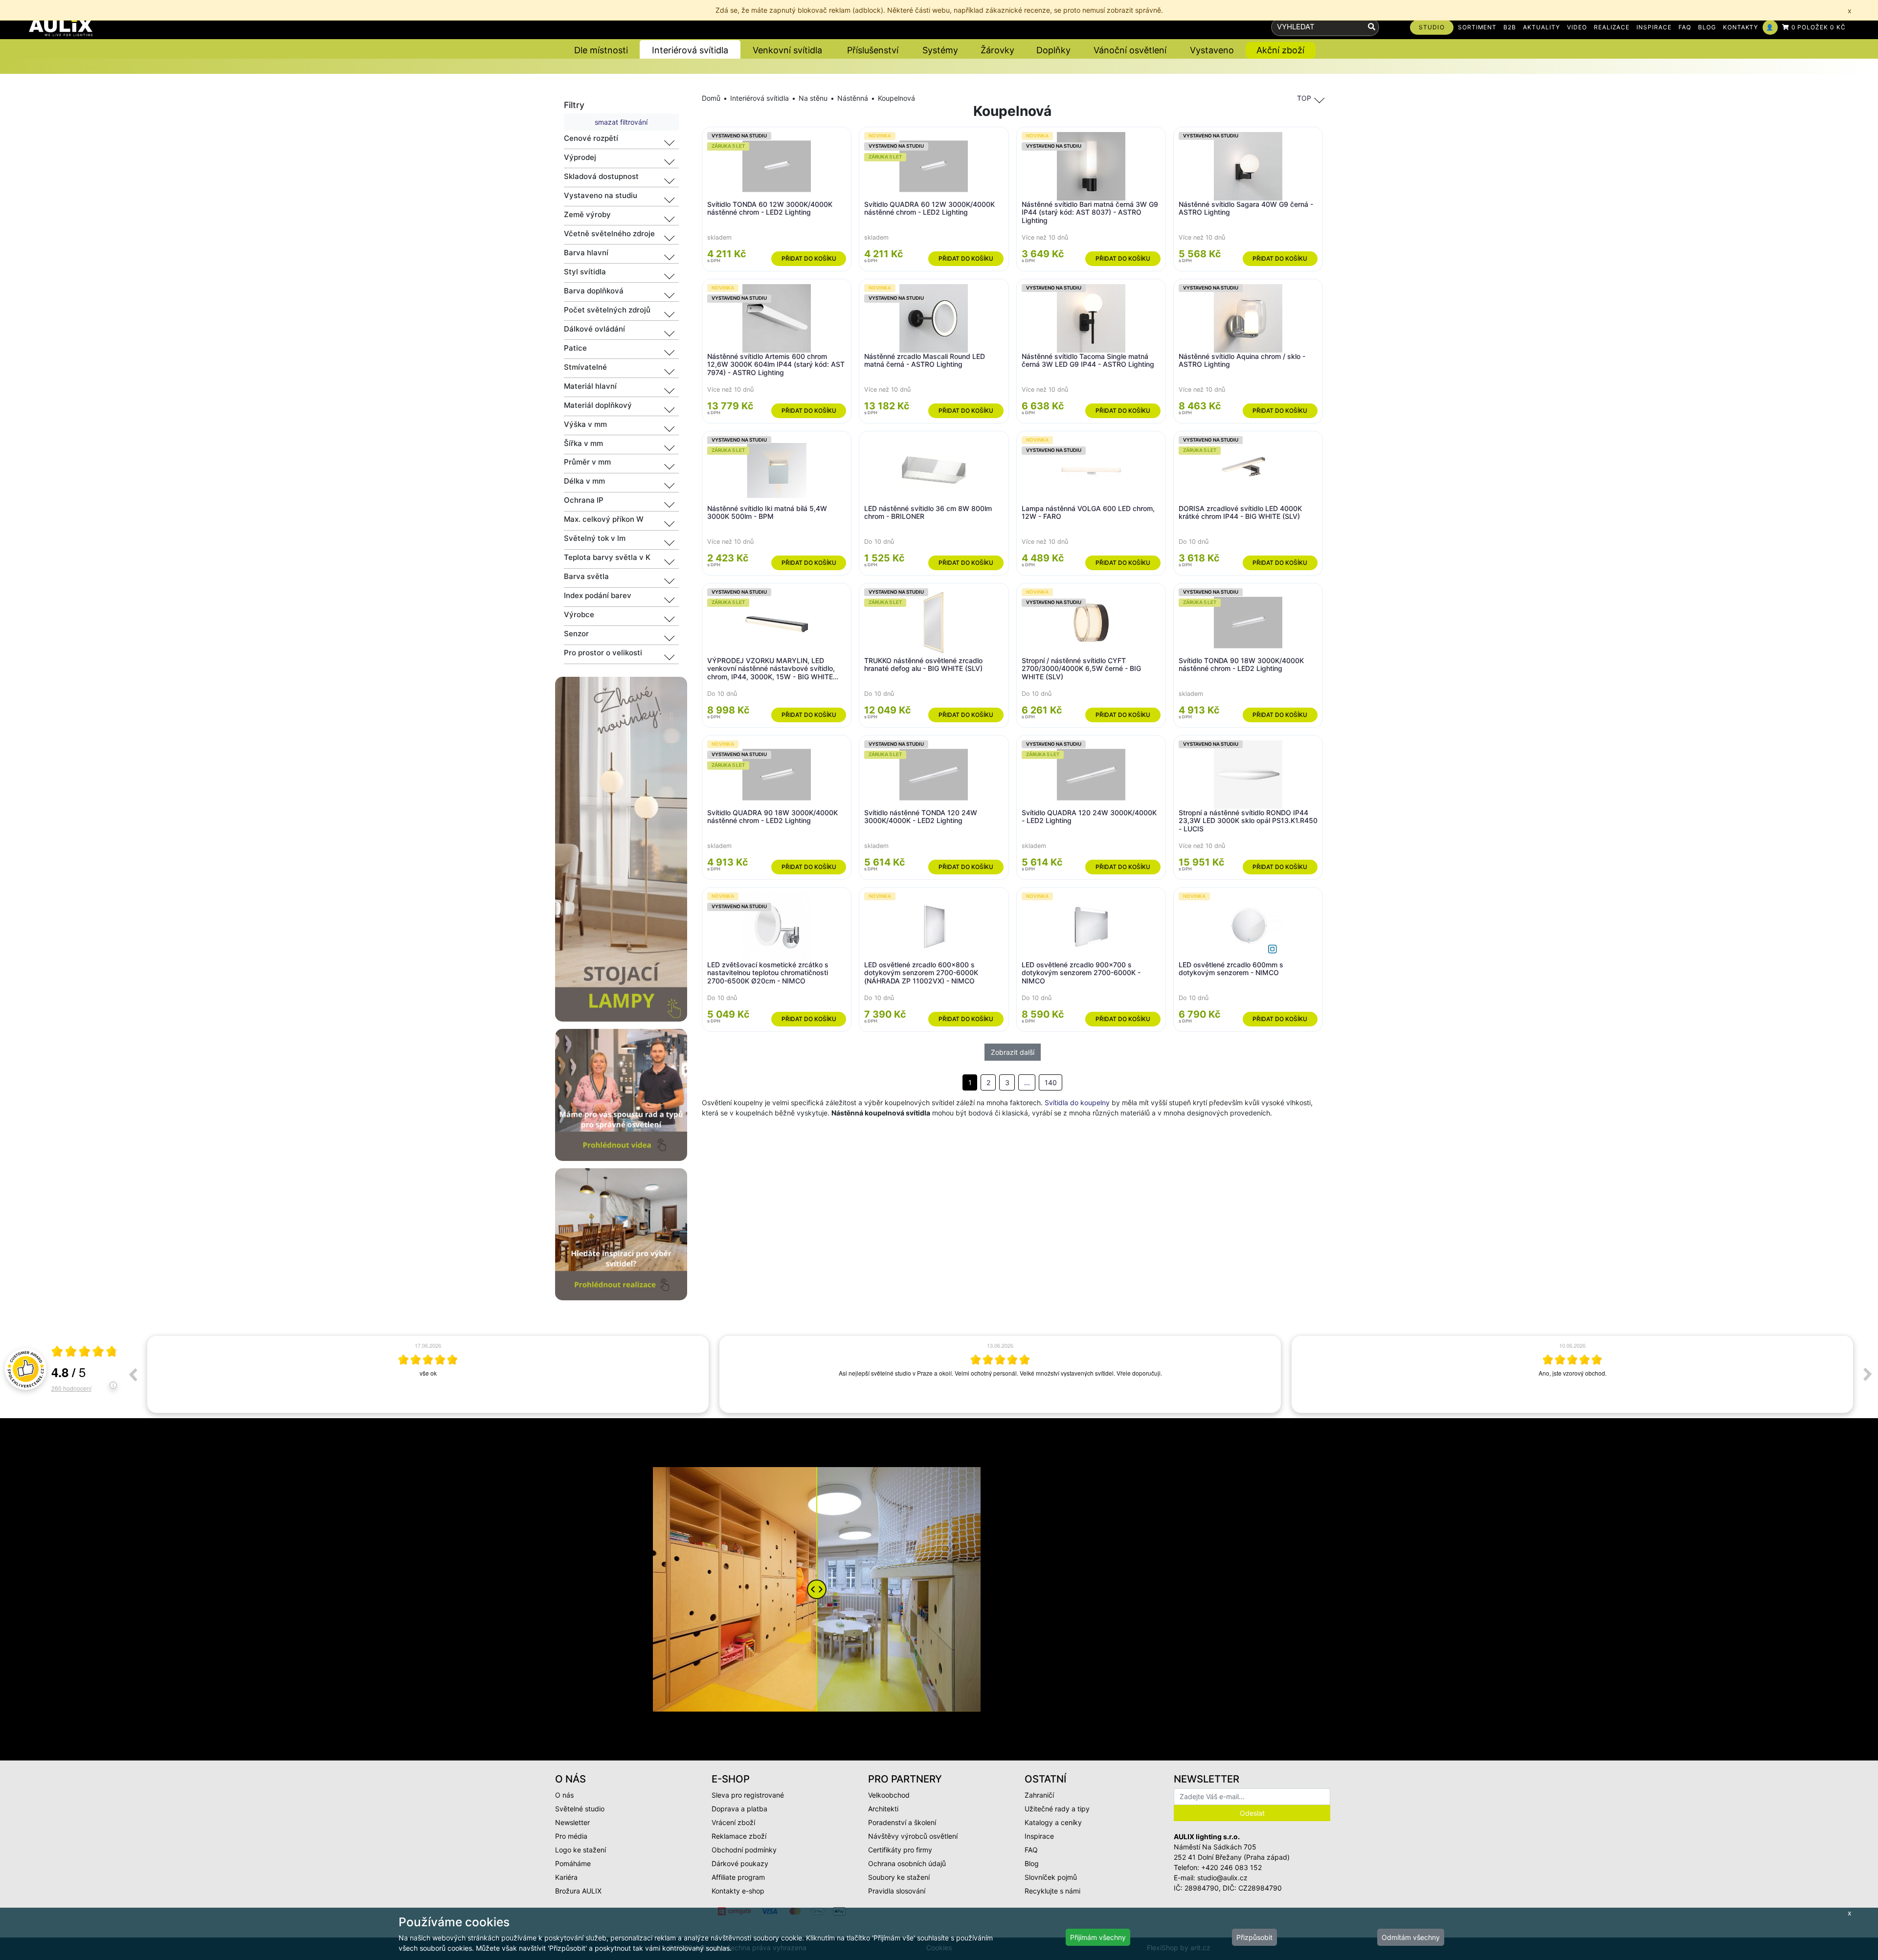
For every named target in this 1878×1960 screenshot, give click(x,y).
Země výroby (587, 214)
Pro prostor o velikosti (603, 653)
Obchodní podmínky (744, 1850)
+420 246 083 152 (1231, 1867)
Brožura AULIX (578, 1891)
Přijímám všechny (1098, 1937)
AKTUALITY (1542, 27)
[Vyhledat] (1372, 27)
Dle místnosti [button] (601, 50)
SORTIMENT (1477, 27)
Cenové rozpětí (591, 138)
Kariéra (566, 1877)
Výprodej (580, 157)
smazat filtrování (621, 122)
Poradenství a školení (902, 1822)
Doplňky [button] (1053, 50)
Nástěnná (853, 98)
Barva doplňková (594, 291)
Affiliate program (738, 1877)
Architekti (883, 1809)
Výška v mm (585, 424)
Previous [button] (133, 1374)
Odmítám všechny (1411, 1937)
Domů (711, 98)
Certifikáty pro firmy (900, 1850)
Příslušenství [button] (873, 50)
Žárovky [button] (997, 50)
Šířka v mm (583, 443)
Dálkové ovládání (594, 329)
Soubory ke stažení (899, 1877)
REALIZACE (1612, 27)
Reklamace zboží (739, 1836)
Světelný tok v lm (595, 538)
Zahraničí (1039, 1795)
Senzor (576, 634)
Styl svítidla (585, 272)
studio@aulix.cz (1222, 1878)
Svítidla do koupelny (1077, 1102)
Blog (1032, 1863)
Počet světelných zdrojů (607, 310)
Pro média (571, 1836)
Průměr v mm (587, 462)
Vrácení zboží (733, 1822)
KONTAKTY (1741, 27)
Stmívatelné (585, 367)
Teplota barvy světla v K (607, 557)
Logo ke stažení (581, 1850)
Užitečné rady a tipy (1057, 1809)
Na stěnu (813, 98)
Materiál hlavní (590, 386)
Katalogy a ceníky (1053, 1822)
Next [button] (1868, 1374)
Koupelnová (896, 98)
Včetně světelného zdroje (609, 234)
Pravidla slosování (897, 1891)
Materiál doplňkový (598, 405)
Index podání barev (598, 595)
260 (71, 1388)
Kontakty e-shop (738, 1891)
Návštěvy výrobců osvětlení (913, 1836)
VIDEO (1577, 27)
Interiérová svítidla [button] (690, 50)
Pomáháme (573, 1863)
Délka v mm (584, 481)
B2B (1510, 27)
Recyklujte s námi (1052, 1891)
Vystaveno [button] (1212, 50)
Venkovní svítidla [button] (787, 50)
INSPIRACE (1654, 27)
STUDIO (1432, 27)
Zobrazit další (1013, 1052)
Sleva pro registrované (748, 1795)
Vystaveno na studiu (601, 195)
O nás (564, 1795)
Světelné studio (580, 1809)
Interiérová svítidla (760, 98)
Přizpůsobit (1254, 1937)
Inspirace (1039, 1836)
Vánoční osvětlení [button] (1130, 50)
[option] (428, 1374)
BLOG (1707, 27)
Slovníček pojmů (1051, 1877)
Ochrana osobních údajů (907, 1863)
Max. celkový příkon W (604, 519)
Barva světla (586, 576)
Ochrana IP (584, 500)
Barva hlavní (586, 253)
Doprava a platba (739, 1809)
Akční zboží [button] (1280, 50)
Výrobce (579, 614)
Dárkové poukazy (740, 1863)
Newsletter (572, 1822)
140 (1051, 1082)
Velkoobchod (889, 1795)
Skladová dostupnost (601, 176)
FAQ (1685, 27)
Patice (575, 348)
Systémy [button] (940, 50)
